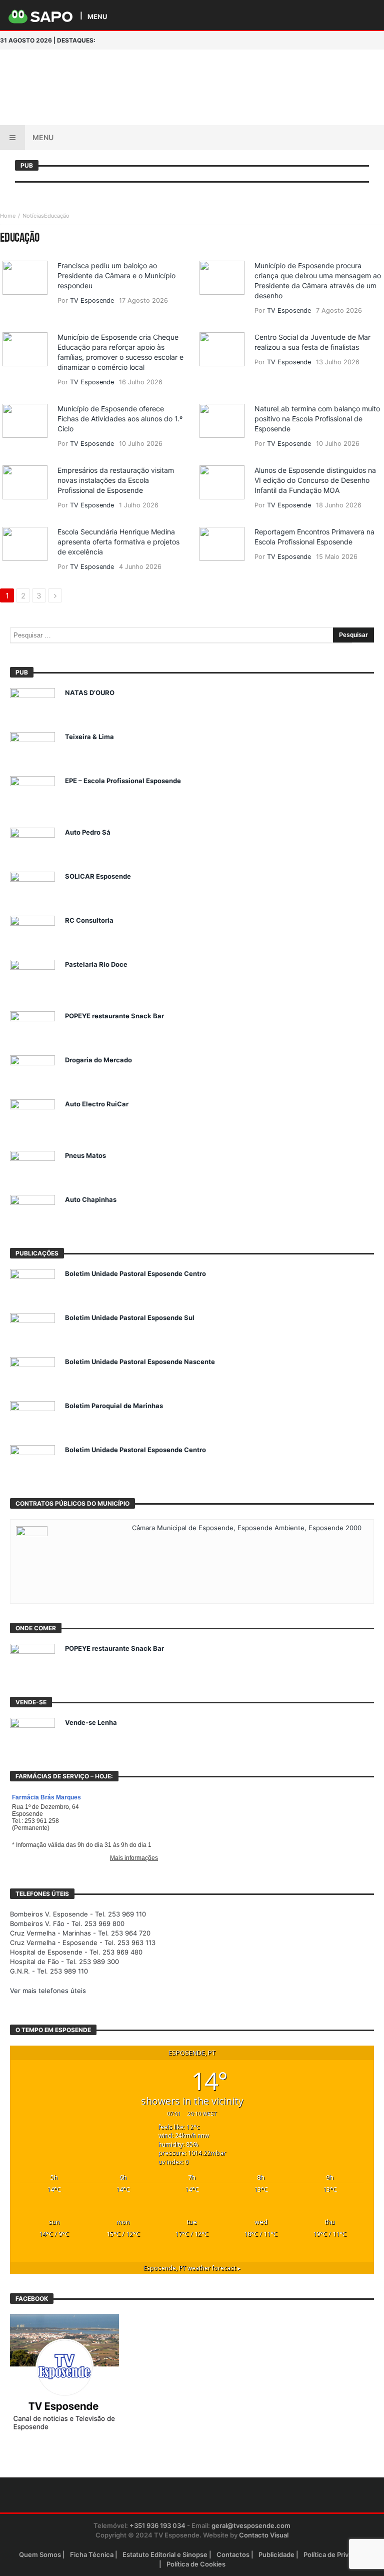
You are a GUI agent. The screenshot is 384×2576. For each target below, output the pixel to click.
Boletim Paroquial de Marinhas (114, 1406)
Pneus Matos (85, 1155)
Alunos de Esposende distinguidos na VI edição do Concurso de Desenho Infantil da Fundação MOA (315, 480)
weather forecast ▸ (192, 2268)
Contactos (233, 2554)
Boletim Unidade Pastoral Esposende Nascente (140, 1362)
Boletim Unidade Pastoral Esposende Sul (130, 1318)
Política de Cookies (196, 2564)
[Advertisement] (239, 70)
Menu (43, 137)
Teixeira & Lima (89, 737)
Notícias (33, 216)
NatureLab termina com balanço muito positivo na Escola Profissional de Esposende (317, 419)
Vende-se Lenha (91, 1722)
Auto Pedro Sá (88, 832)
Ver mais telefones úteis (48, 1991)
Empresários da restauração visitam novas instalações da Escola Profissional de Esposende (116, 480)
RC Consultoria (89, 920)
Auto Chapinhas (91, 1199)
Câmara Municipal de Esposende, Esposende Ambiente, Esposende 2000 (247, 1528)
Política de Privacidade (338, 2554)
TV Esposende (92, 300)
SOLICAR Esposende (98, 876)
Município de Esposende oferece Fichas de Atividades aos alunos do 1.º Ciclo (120, 419)
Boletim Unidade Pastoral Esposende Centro (135, 1273)
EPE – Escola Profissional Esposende (123, 781)
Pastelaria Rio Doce (96, 964)
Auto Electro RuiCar (97, 1104)
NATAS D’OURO (90, 693)
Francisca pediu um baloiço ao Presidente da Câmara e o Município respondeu (116, 275)
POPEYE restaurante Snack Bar (114, 1016)
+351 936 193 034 (157, 2525)
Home (8, 216)
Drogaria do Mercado (98, 1060)
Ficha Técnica (92, 2554)
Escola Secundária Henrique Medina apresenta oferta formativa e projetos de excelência (118, 542)
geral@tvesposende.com (251, 2525)
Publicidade (276, 2554)
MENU (97, 16)
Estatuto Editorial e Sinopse (165, 2554)
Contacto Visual (264, 2535)
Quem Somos (40, 2554)
